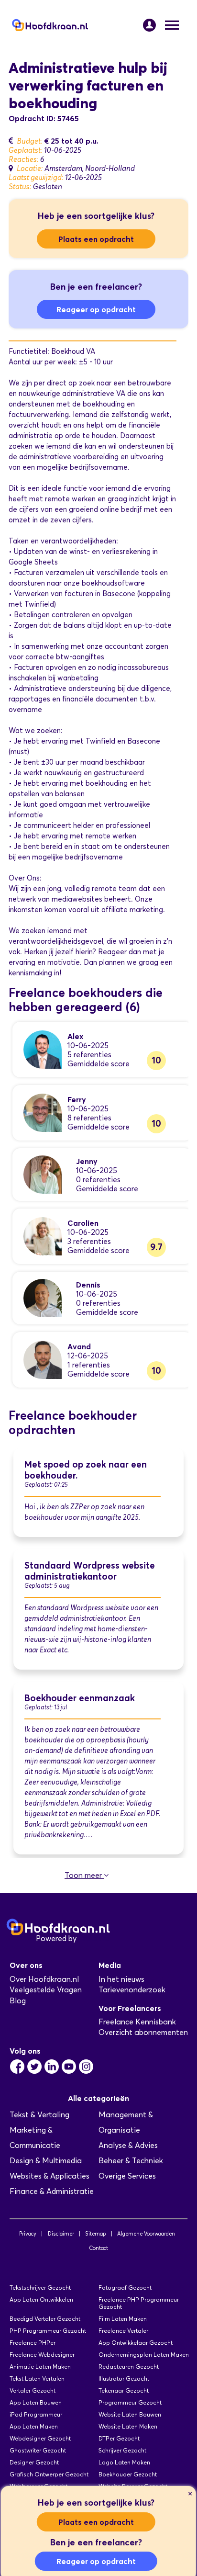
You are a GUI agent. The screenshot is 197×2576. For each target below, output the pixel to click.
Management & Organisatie (126, 2122)
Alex (75, 1036)
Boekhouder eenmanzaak (80, 1698)
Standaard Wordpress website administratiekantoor (90, 1571)
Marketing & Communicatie (35, 2138)
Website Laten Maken (128, 2426)
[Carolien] (43, 1236)
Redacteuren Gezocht (129, 2367)
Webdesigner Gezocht (40, 2438)
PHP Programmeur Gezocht (48, 2331)
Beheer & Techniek (131, 2161)
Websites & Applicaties (49, 2176)
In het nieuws (121, 1979)
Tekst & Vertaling (39, 2115)
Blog (18, 2001)
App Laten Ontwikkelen (41, 2299)
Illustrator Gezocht (124, 2378)
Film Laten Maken (123, 2319)
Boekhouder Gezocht (128, 2474)
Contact (98, 2248)
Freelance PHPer (33, 2343)
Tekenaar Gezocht (124, 2390)
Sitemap (95, 2234)
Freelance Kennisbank (137, 2022)
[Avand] (43, 1359)
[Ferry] (43, 1112)
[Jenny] (43, 1174)
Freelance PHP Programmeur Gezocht (139, 2303)
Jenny (87, 1161)
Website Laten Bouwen (130, 2414)
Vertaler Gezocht (33, 2390)
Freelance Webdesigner (42, 2355)
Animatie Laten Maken (40, 2367)
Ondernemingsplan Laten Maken (144, 2355)
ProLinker (95, 1938)
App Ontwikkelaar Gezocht (136, 2343)
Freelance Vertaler (123, 2331)
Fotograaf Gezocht (125, 2288)
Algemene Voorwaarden (146, 2234)
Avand (79, 1346)
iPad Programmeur (36, 2414)
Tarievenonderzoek (132, 1990)
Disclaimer (61, 2234)
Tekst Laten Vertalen (37, 2378)
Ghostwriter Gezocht (38, 2450)
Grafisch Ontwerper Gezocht (49, 2474)
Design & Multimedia (46, 2161)
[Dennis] (43, 1297)
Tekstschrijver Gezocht (40, 2288)
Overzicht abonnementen (143, 2032)
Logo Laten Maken (124, 2462)
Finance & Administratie (52, 2191)
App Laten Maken (34, 2426)
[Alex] (43, 1049)
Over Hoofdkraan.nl (44, 1979)
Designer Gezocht (34, 2462)
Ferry (77, 1099)
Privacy (28, 2234)
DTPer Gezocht (119, 2438)
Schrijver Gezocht (122, 2450)
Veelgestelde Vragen (46, 1990)
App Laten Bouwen (36, 2402)
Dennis (88, 1285)
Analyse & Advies (128, 2145)
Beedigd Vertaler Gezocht (45, 2319)
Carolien (83, 1223)
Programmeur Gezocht (130, 2402)
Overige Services (127, 2176)
